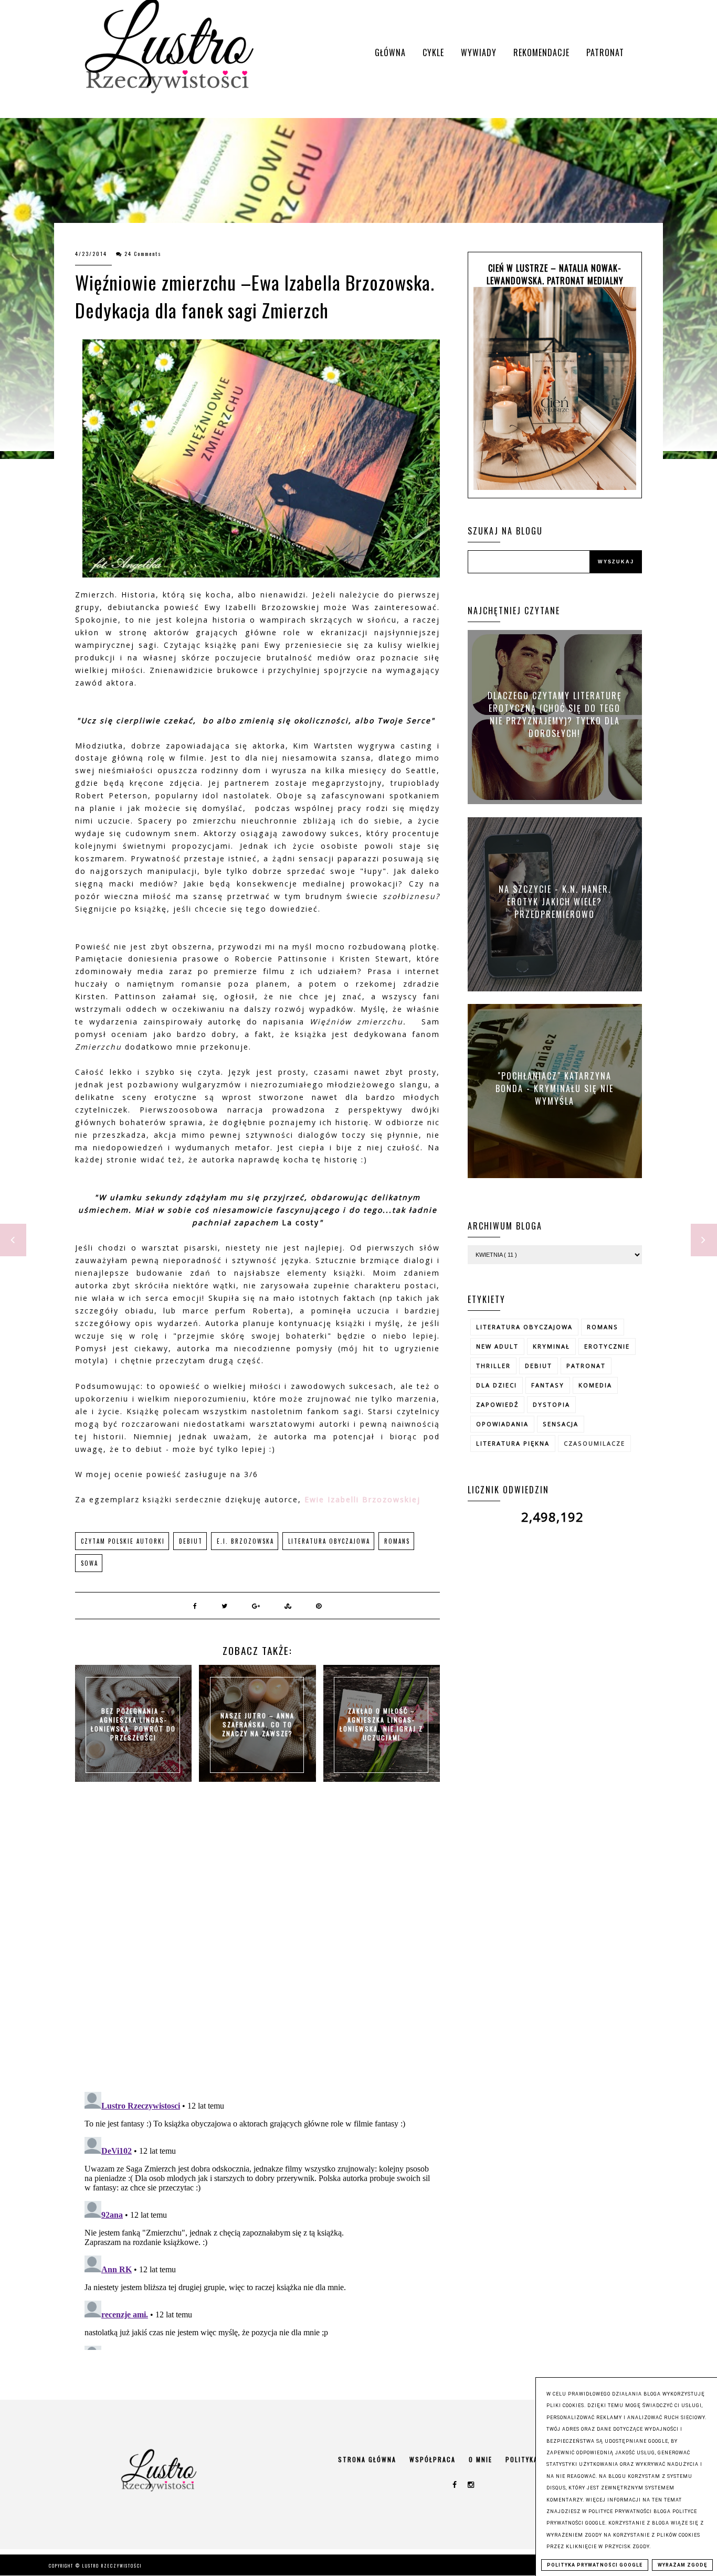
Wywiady (479, 52)
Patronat (605, 52)
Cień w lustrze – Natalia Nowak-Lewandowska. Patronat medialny (555, 274)
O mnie (481, 2459)
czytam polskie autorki (123, 1541)
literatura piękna (513, 1443)
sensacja (561, 1424)
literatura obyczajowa (329, 1541)
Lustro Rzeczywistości (112, 2566)
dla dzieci (497, 1385)
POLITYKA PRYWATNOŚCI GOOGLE (595, 2565)
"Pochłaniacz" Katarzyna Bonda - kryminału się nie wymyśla (555, 1088)
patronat (586, 1366)
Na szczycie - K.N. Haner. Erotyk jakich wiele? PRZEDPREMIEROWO (555, 901)
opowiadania (502, 1424)
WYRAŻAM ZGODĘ (682, 2565)
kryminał (551, 1346)
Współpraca (433, 2459)
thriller (493, 1366)
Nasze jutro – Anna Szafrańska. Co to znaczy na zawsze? (257, 1724)
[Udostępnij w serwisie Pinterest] (319, 1606)
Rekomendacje (541, 52)
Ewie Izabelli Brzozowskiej (362, 1499)
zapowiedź (497, 1404)
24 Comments (143, 254)
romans (397, 1541)
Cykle (433, 52)
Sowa (89, 1563)
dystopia (551, 1404)
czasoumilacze (594, 1443)
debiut (191, 1541)
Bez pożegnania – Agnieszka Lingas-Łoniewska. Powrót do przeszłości (133, 1724)
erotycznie (607, 1346)
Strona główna (367, 2459)
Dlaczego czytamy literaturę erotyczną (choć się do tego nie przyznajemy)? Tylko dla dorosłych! (555, 714)
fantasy (548, 1385)
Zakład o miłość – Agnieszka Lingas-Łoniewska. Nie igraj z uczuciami (381, 1724)
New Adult (497, 1346)
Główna (390, 52)
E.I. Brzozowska (245, 1541)
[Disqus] (257, 1948)
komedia (595, 1385)
